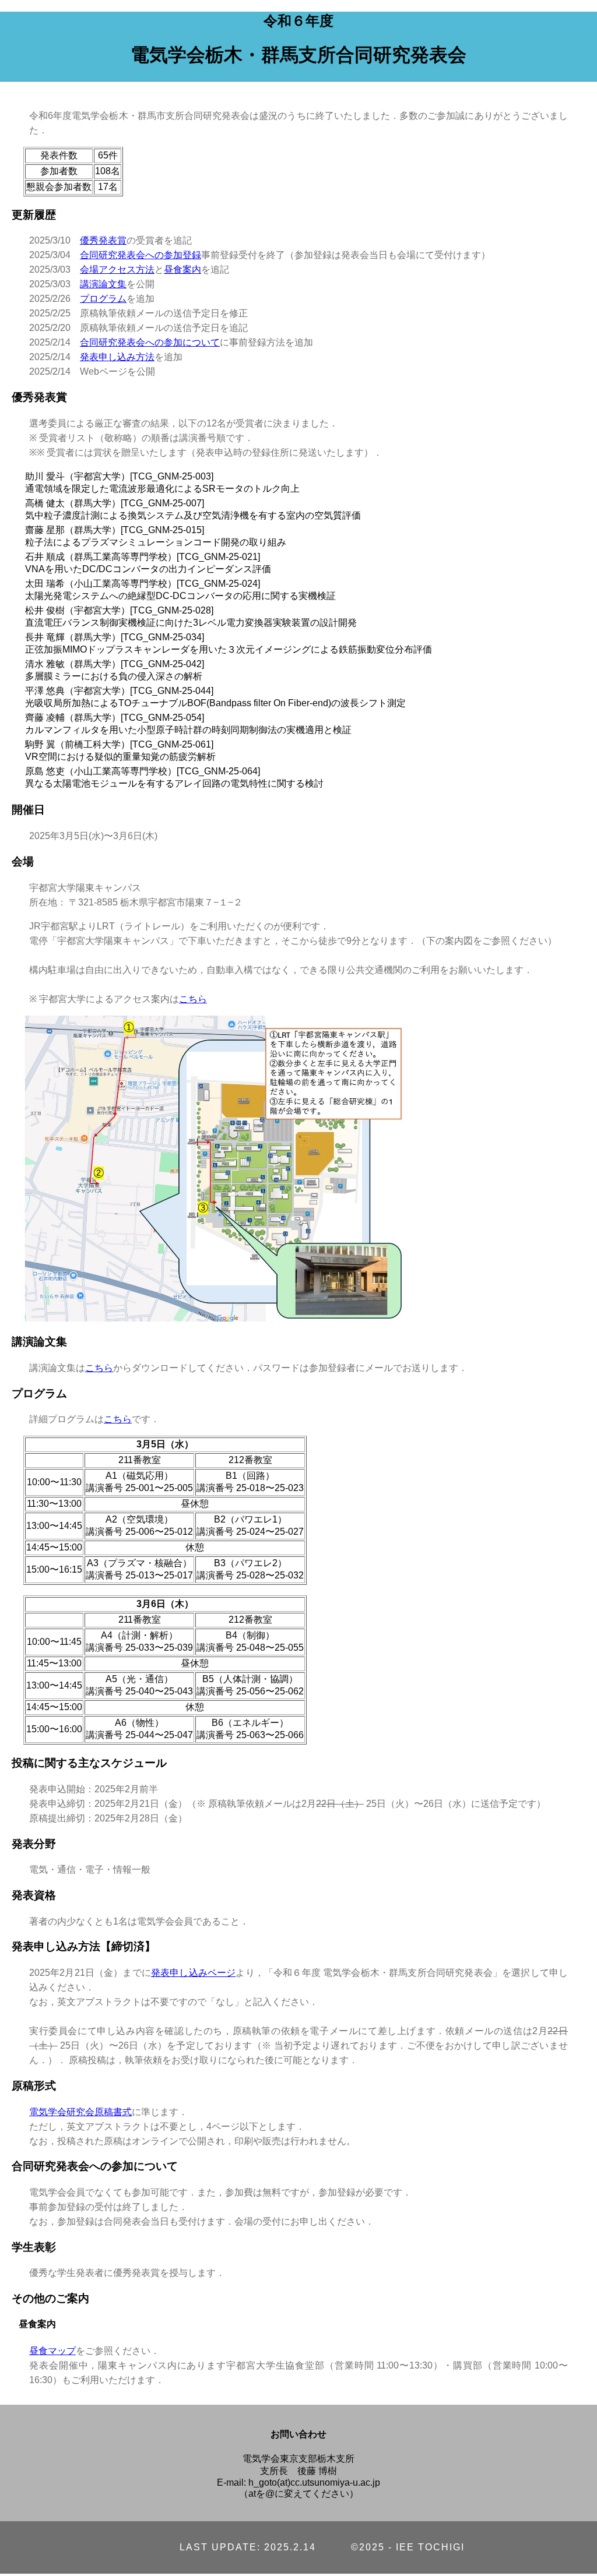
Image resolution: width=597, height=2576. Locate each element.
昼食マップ (52, 2351)
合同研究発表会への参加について (150, 342)
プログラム (103, 299)
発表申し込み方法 (117, 357)
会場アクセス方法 (117, 269)
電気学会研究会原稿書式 (80, 2112)
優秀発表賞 (103, 240)
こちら (193, 999)
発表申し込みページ (193, 1973)
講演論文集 (103, 284)
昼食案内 (182, 269)
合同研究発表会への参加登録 (141, 255)
